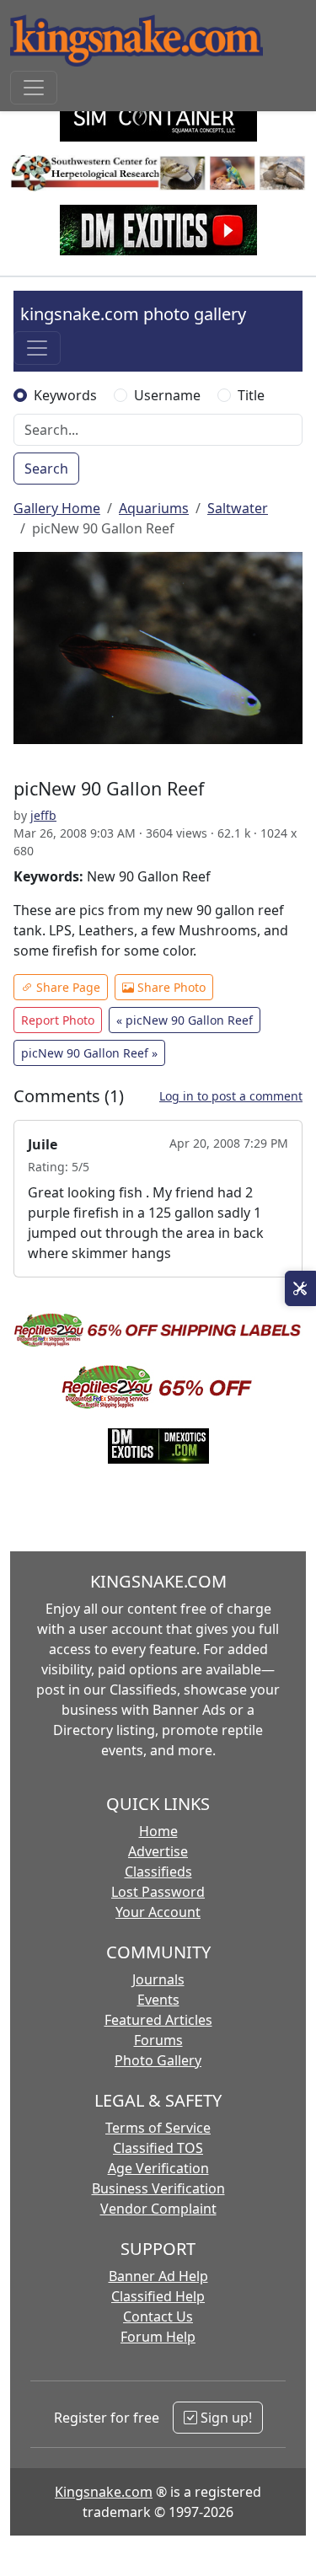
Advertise (158, 1851)
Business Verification (158, 2188)
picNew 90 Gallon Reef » (89, 1053)
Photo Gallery (158, 2060)
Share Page (67, 987)
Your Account (158, 1912)
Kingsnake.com (104, 2492)
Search (46, 469)
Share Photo (170, 987)
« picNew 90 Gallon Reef (185, 1020)
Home (158, 1831)
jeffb (43, 815)
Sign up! (225, 2418)
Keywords (65, 395)
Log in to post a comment (231, 1096)
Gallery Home (57, 508)
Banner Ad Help (158, 2276)
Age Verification (158, 2168)
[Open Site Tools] (300, 1288)
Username (167, 395)
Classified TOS (158, 2148)
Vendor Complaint (158, 2209)
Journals (158, 1979)
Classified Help (158, 2296)
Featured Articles (158, 2020)
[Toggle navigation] (34, 88)
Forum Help (158, 2337)
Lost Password (158, 1892)
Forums (158, 2040)
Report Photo (58, 1020)
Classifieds (158, 1872)
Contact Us (158, 2316)
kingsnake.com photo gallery (133, 314)
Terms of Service (158, 2128)
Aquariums (154, 508)
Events (158, 2000)
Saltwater (238, 508)
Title (251, 395)
